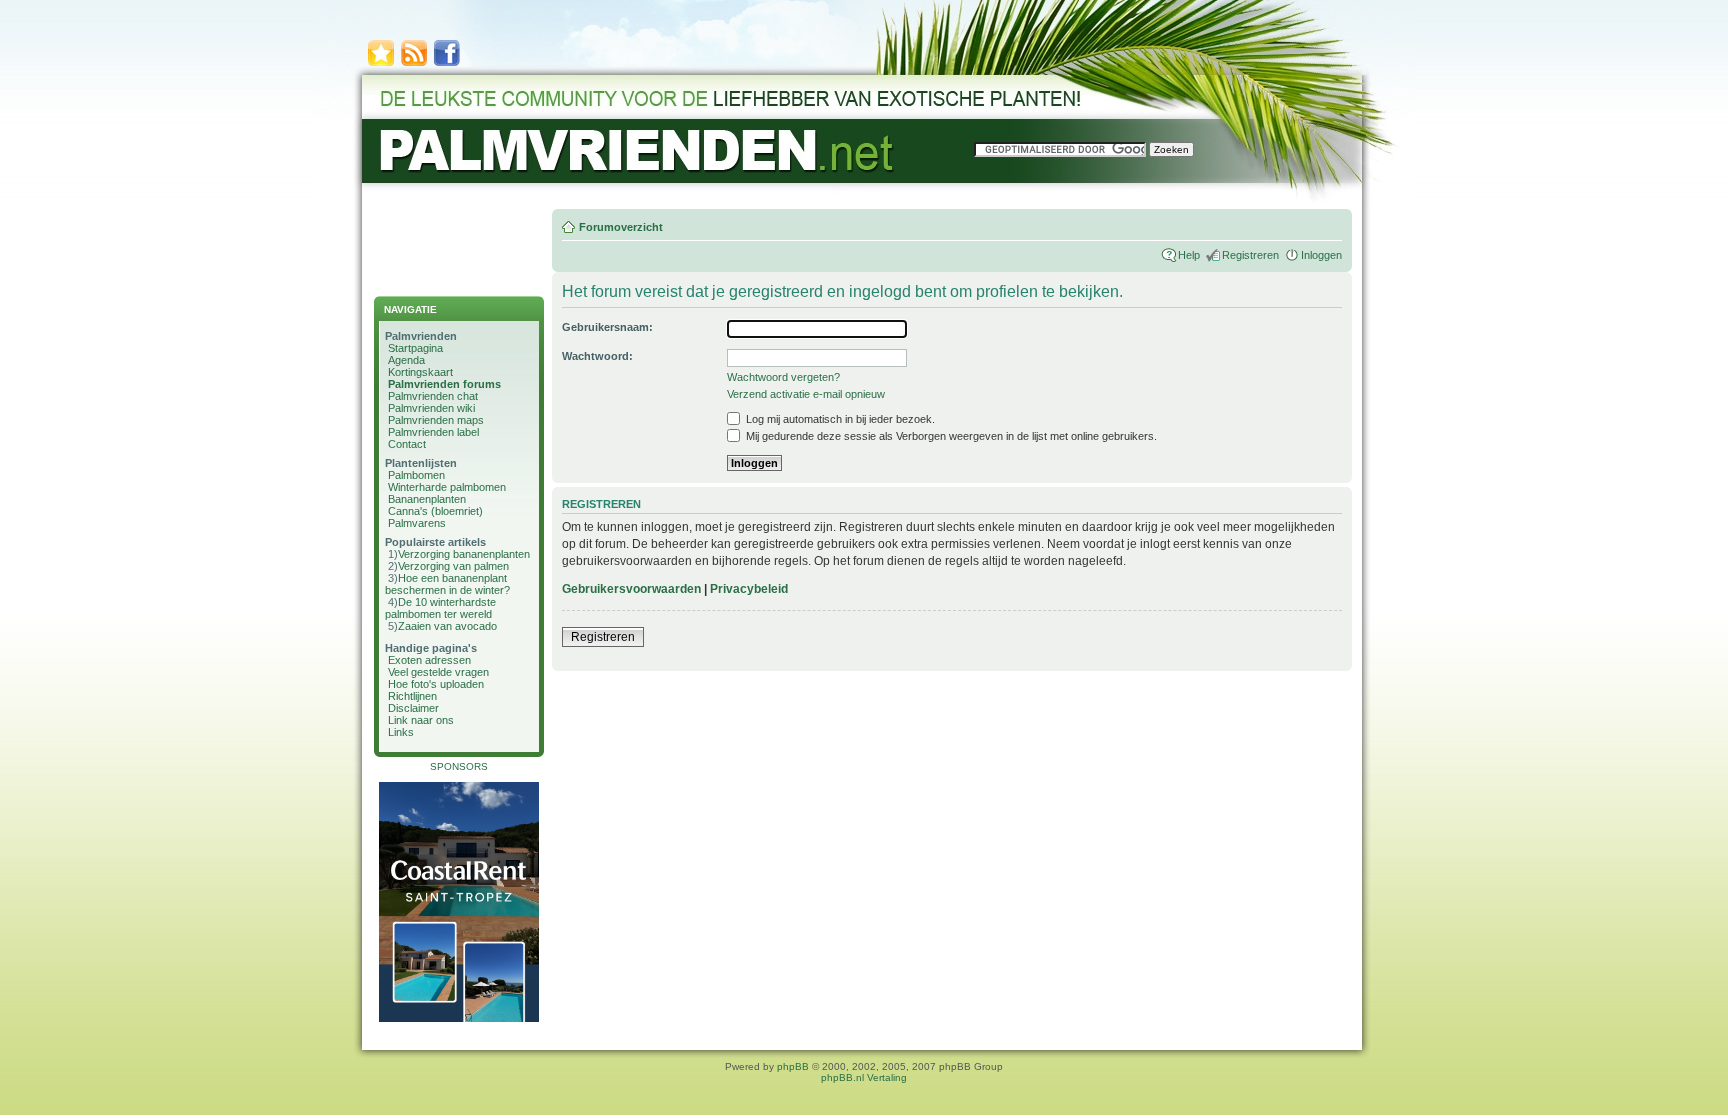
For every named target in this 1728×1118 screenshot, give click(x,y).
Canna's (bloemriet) (435, 511)
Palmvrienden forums (444, 384)
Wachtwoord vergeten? (783, 377)
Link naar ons (421, 720)
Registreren (1250, 255)
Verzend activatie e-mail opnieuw (806, 394)
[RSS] (414, 64)
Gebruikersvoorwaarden (631, 589)
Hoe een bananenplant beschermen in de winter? (447, 584)
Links (401, 732)
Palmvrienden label (433, 432)
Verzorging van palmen (453, 566)
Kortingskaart (420, 372)
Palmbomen (416, 475)
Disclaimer (413, 708)
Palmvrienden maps (436, 420)
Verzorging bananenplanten (464, 554)
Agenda (406, 360)
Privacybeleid (749, 589)
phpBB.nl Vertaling (864, 1077)
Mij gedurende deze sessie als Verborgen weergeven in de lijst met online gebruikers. (950, 436)
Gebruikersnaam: (607, 327)
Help (1189, 255)
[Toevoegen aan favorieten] (381, 64)
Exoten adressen (429, 660)
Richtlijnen (412, 696)
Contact (407, 444)
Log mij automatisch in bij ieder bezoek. (839, 419)
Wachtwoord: (597, 356)
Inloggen (1321, 255)
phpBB (793, 1066)
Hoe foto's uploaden (436, 684)
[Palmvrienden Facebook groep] (447, 64)
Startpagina (415, 348)
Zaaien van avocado (447, 626)
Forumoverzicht (621, 227)
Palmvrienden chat (433, 396)
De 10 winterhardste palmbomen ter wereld (440, 608)
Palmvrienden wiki (431, 408)
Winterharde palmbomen (447, 487)
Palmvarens (417, 523)
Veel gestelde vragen (438, 672)
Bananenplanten (427, 499)
